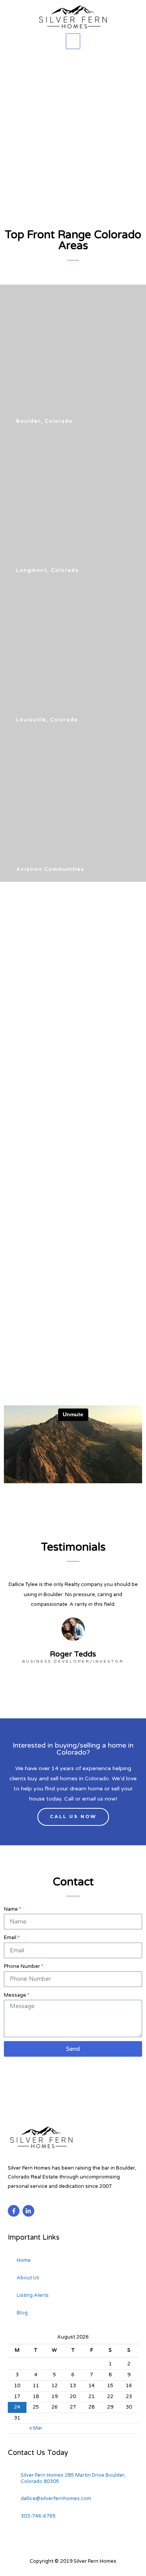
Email (10, 1938)
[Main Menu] (73, 41)
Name (11, 1909)
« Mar (36, 2428)
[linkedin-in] (29, 2211)
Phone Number (22, 1966)
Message (15, 1995)
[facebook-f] (15, 2211)
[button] (40, 421)
